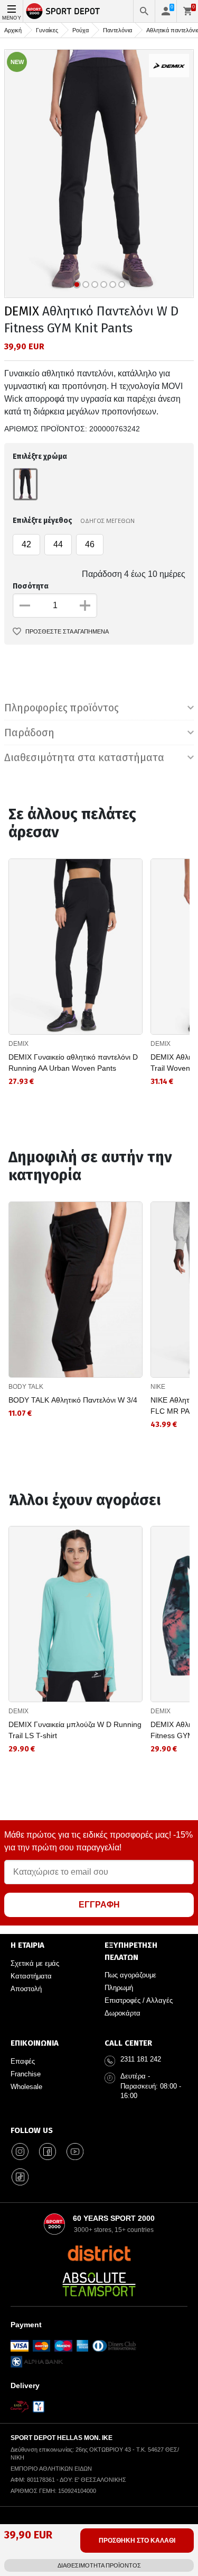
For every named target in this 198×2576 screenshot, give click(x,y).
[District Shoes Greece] (99, 2253)
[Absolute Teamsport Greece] (99, 2284)
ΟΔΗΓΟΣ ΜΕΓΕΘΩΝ (107, 521)
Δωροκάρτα (122, 2013)
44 (58, 544)
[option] (99, 174)
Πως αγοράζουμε (130, 1975)
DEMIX (22, 311)
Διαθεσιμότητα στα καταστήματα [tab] (84, 757)
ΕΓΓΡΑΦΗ (99, 1905)
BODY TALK (26, 1387)
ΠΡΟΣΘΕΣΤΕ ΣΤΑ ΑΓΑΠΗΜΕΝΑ (67, 631)
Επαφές (23, 2061)
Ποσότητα (31, 586)
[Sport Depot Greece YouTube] (75, 2152)
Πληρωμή (119, 1988)
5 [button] (113, 284)
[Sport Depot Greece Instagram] (20, 2152)
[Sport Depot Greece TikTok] (20, 2177)
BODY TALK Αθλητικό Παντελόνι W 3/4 (73, 1400)
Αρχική (13, 30)
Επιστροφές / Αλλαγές (139, 2000)
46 (90, 544)
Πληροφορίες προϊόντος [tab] (62, 708)
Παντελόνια (117, 30)
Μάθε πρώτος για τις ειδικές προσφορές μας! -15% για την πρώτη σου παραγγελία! (98, 1841)
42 (26, 544)
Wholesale (26, 2087)
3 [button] (95, 284)
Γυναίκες (47, 30)
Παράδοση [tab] (29, 733)
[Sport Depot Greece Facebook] (48, 2152)
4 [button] (104, 284)
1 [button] (77, 284)
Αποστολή (26, 1989)
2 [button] (86, 284)
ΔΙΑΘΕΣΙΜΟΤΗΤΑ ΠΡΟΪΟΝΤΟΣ (99, 2565)
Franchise (26, 2074)
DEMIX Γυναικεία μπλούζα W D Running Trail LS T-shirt (75, 1730)
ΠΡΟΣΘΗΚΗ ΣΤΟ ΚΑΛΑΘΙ (137, 2541)
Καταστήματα (31, 1976)
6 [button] (122, 284)
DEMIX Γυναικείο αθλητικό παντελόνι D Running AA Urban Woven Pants (73, 1063)
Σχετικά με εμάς (35, 1963)
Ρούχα (81, 30)
